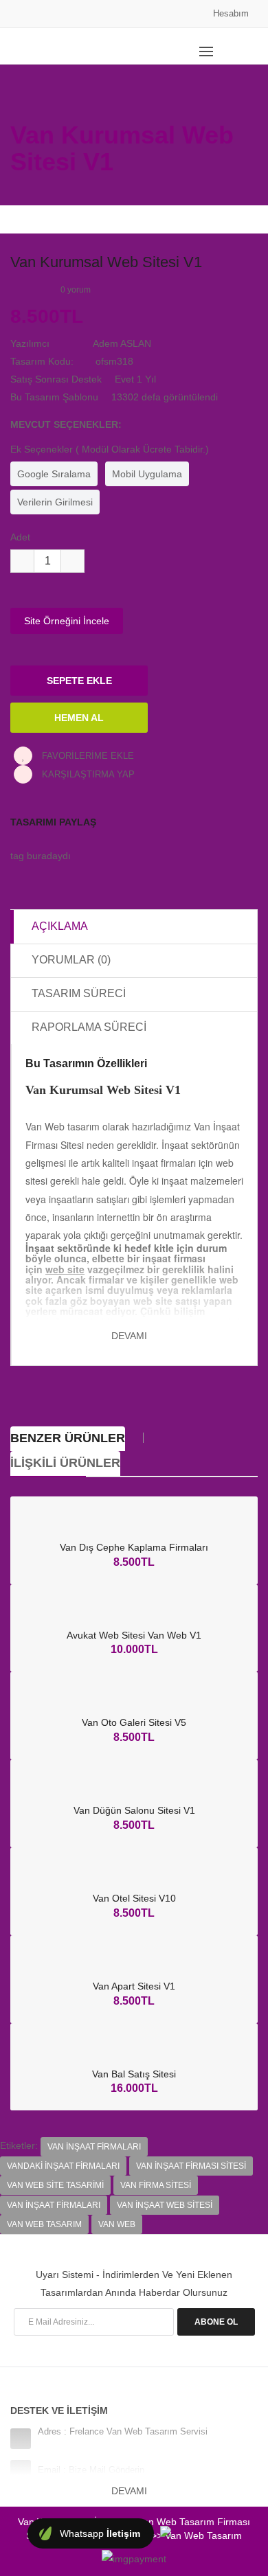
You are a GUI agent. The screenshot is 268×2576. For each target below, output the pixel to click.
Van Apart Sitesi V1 (134, 1986)
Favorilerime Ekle (87, 756)
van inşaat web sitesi (165, 2205)
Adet (20, 537)
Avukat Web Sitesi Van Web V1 (134, 1635)
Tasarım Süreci (79, 993)
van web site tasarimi (55, 2185)
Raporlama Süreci (89, 1027)
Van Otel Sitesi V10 (134, 1898)
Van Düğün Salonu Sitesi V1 (134, 1810)
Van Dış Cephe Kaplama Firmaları (134, 1547)
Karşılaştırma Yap (87, 774)
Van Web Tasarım (44, 2224)
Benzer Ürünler (68, 1438)
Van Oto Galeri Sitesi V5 (134, 1722)
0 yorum (76, 290)
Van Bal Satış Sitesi (134, 2074)
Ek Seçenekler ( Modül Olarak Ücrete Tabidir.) (110, 449)
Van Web (117, 2224)
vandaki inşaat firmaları (63, 2166)
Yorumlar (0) (71, 960)
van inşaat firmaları (94, 2147)
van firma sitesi (156, 2185)
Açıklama (60, 926)
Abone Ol (216, 2322)
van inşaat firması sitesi (191, 2166)
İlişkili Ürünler (65, 1463)
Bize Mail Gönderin (107, 2470)
